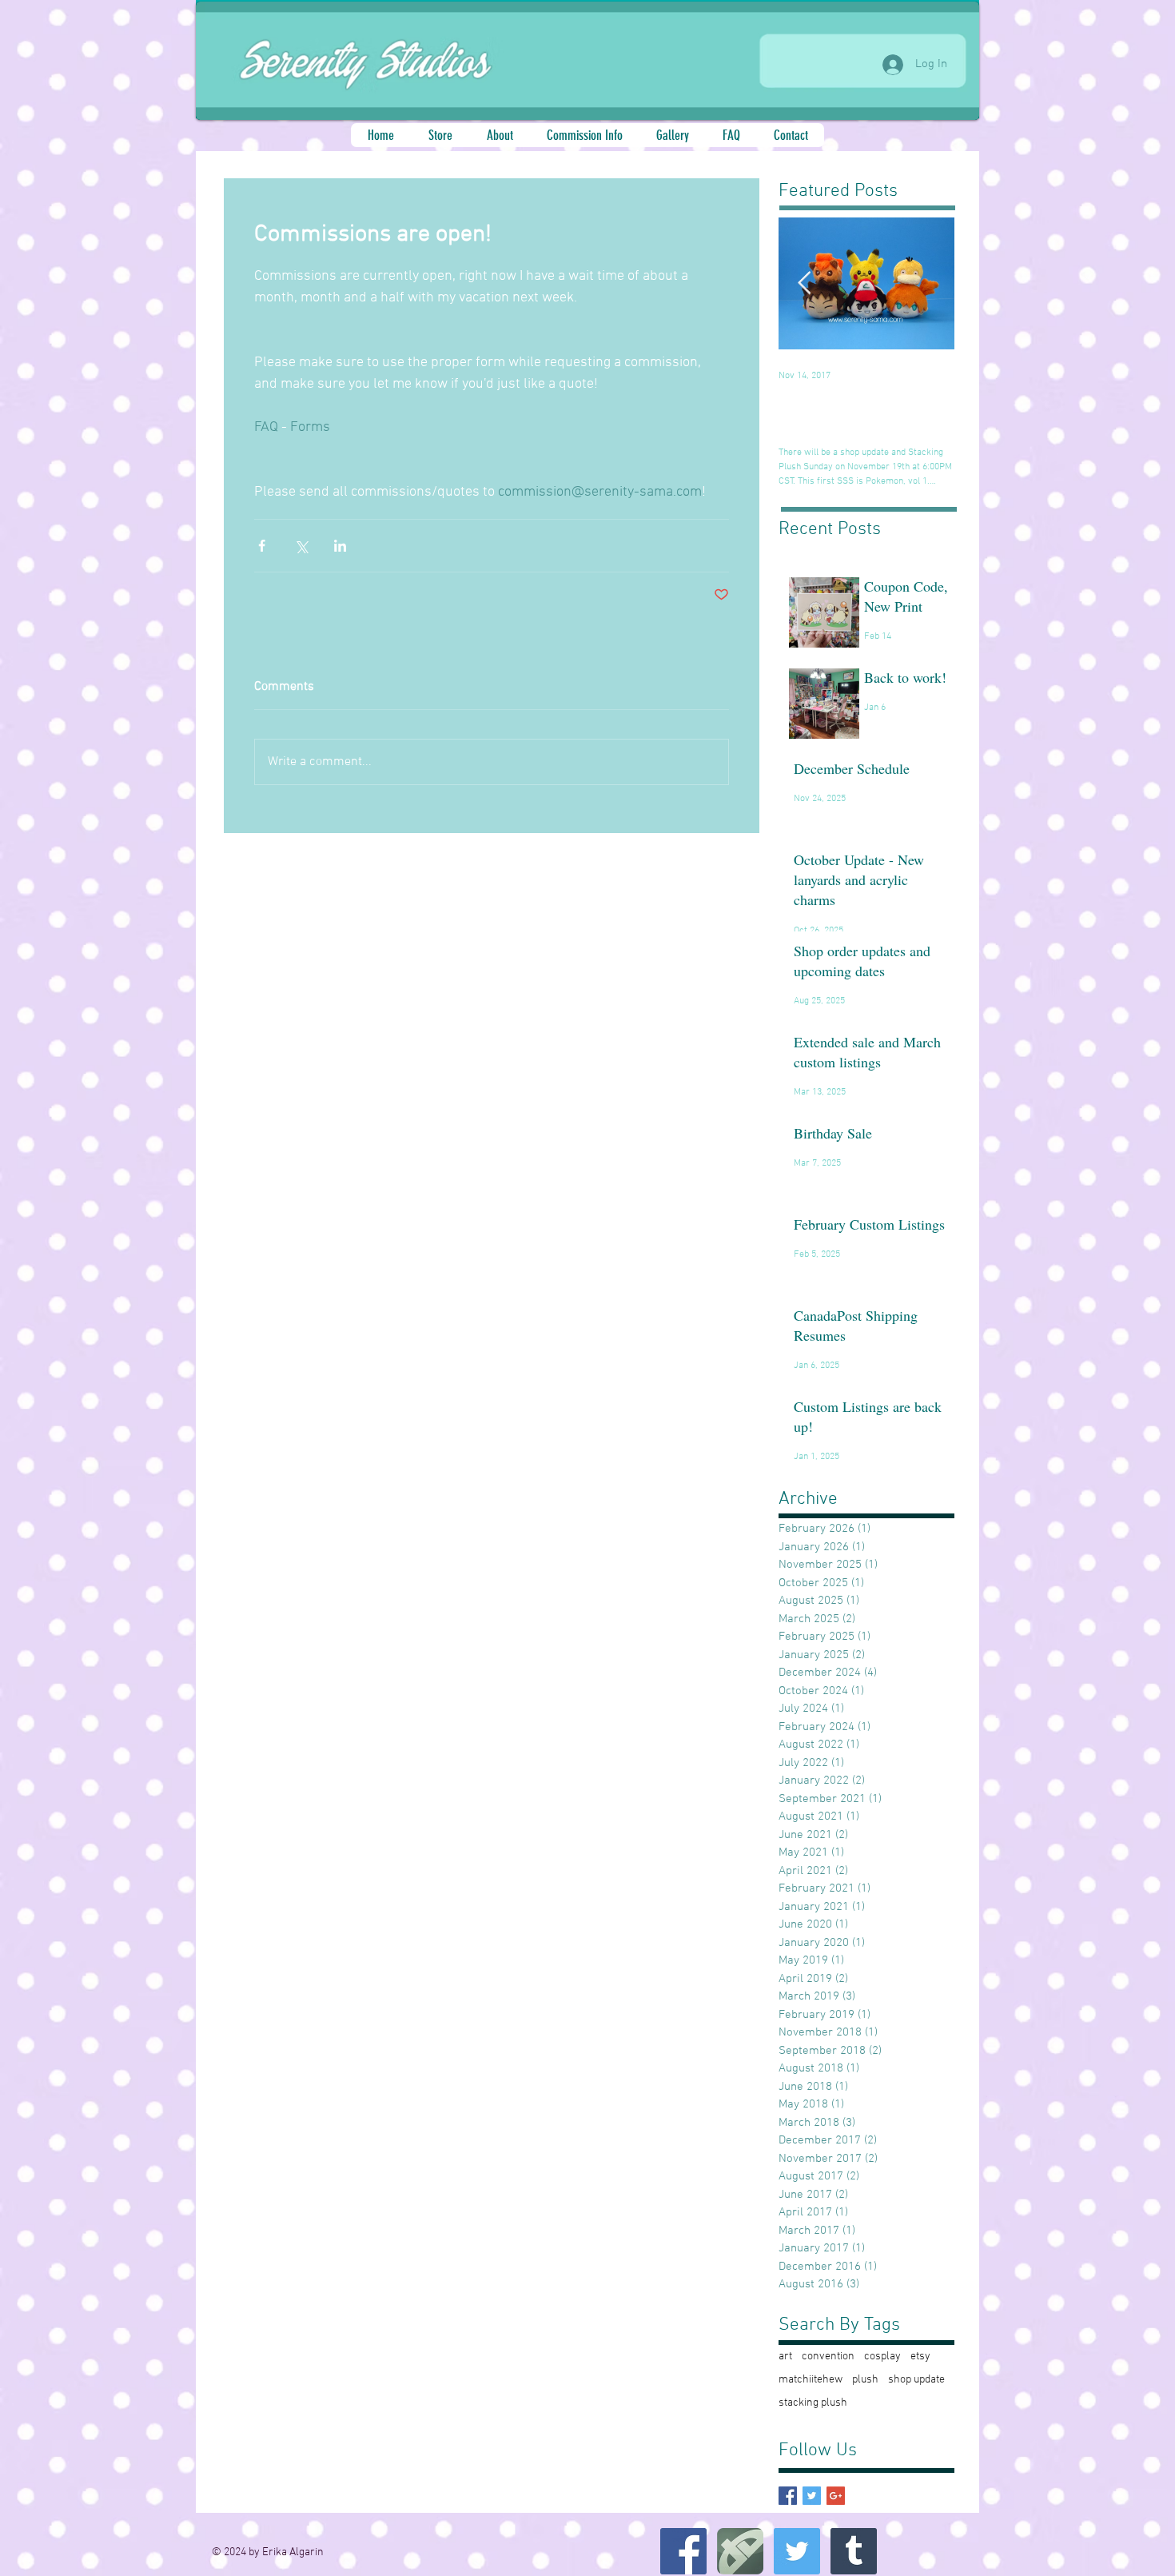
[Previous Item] (804, 283)
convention (828, 2357)
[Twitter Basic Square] (812, 2496)
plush (865, 2380)
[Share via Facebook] (262, 546)
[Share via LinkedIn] (340, 546)
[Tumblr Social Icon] (854, 2551)
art (785, 2357)
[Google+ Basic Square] (836, 2496)
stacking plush (813, 2403)
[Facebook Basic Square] (788, 2496)
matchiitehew (811, 2380)
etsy (920, 2357)
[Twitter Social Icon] (797, 2551)
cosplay (882, 2357)
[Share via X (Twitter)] (301, 546)
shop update (916, 2380)
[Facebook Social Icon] (683, 2551)
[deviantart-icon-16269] (740, 2551)
